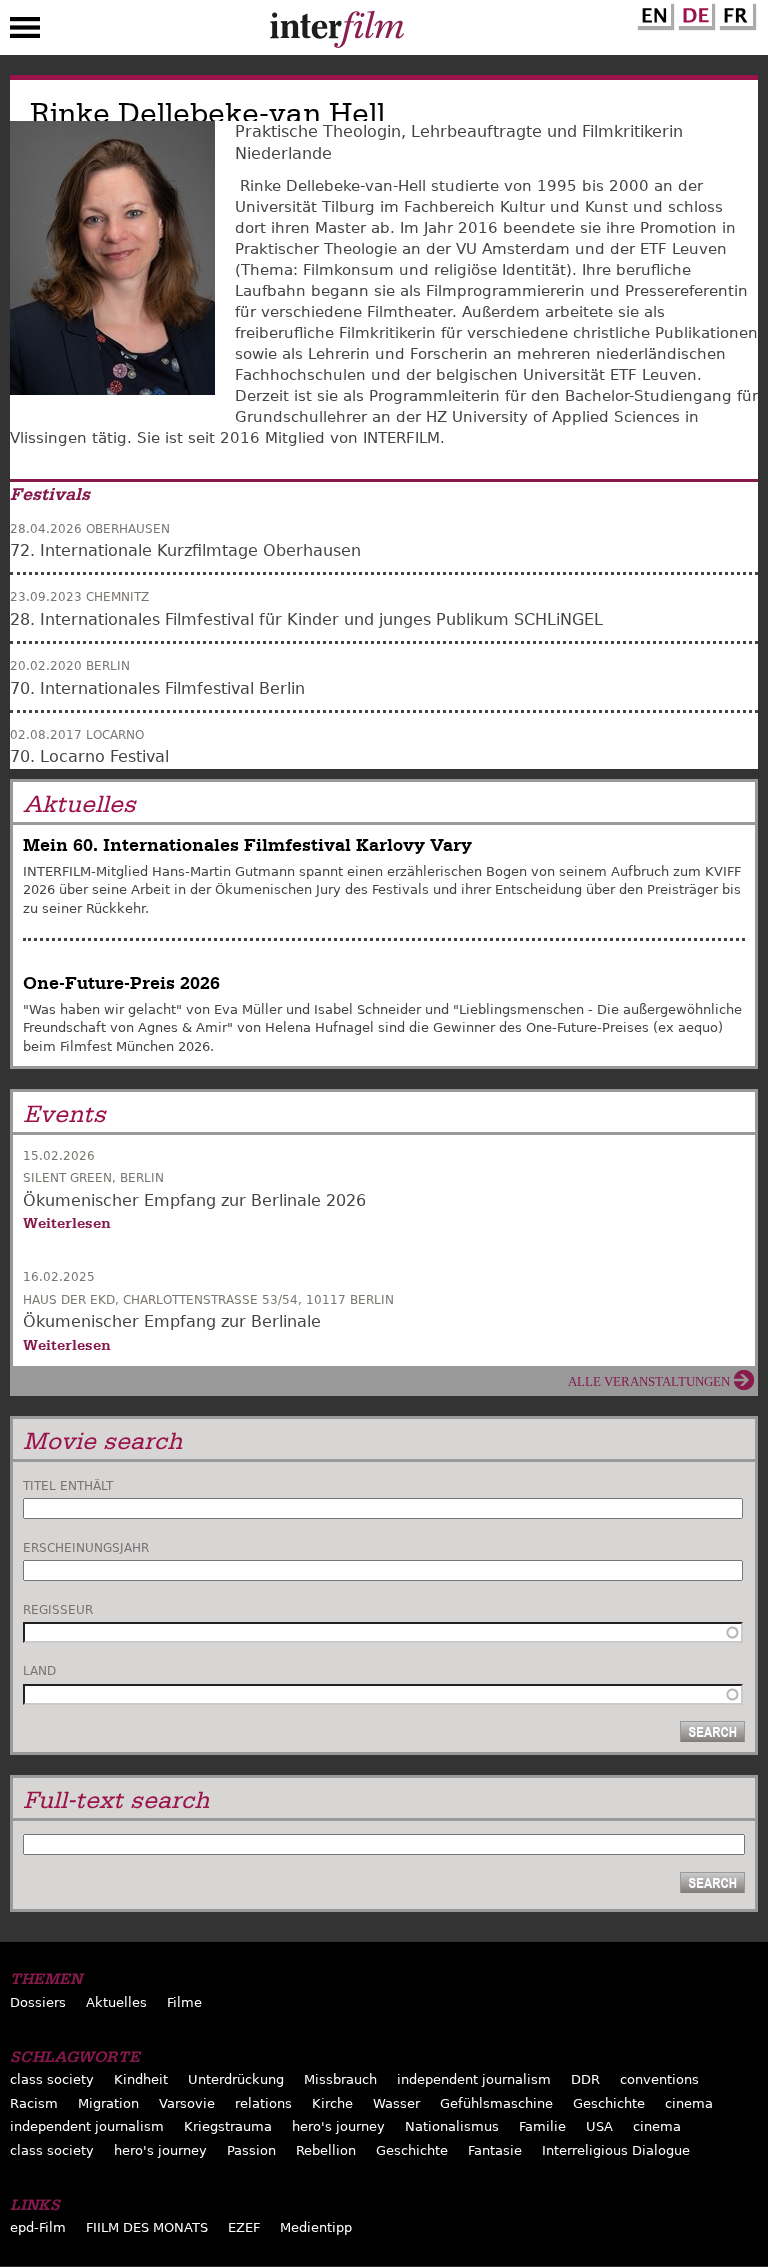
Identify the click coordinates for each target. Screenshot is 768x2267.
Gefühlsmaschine (496, 2103)
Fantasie (495, 2150)
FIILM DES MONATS (147, 2227)
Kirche (332, 2103)
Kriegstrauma (228, 2126)
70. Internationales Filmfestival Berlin (157, 688)
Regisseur (58, 1610)
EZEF (244, 2227)
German (694, 13)
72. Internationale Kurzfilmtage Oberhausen (185, 550)
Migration (108, 2103)
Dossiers (38, 2002)
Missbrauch (340, 2079)
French (735, 13)
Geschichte (609, 2103)
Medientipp (316, 2227)
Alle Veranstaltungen (649, 1381)
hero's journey (338, 2126)
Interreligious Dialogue (616, 2150)
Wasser (396, 2103)
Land (39, 1671)
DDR (585, 2079)
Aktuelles (116, 2002)
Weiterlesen (67, 1223)
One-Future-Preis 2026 (121, 983)
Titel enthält (68, 1486)
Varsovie (187, 2103)
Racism (34, 2103)
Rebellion (326, 2150)
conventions (659, 2079)
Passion (251, 2150)
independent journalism (474, 2079)
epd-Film (38, 2227)
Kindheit (141, 2079)
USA (599, 2126)
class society (52, 2079)
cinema (689, 2103)
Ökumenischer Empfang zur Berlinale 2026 (194, 1200)
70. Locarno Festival (89, 756)
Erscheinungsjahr (86, 1548)
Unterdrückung (236, 2079)
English (653, 13)
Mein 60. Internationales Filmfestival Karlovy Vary (247, 845)
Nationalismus (452, 2126)
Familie (542, 2126)
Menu (25, 32)
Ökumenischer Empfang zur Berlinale (172, 1321)
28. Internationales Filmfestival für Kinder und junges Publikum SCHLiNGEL (306, 619)
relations (263, 2103)
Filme (184, 2002)
